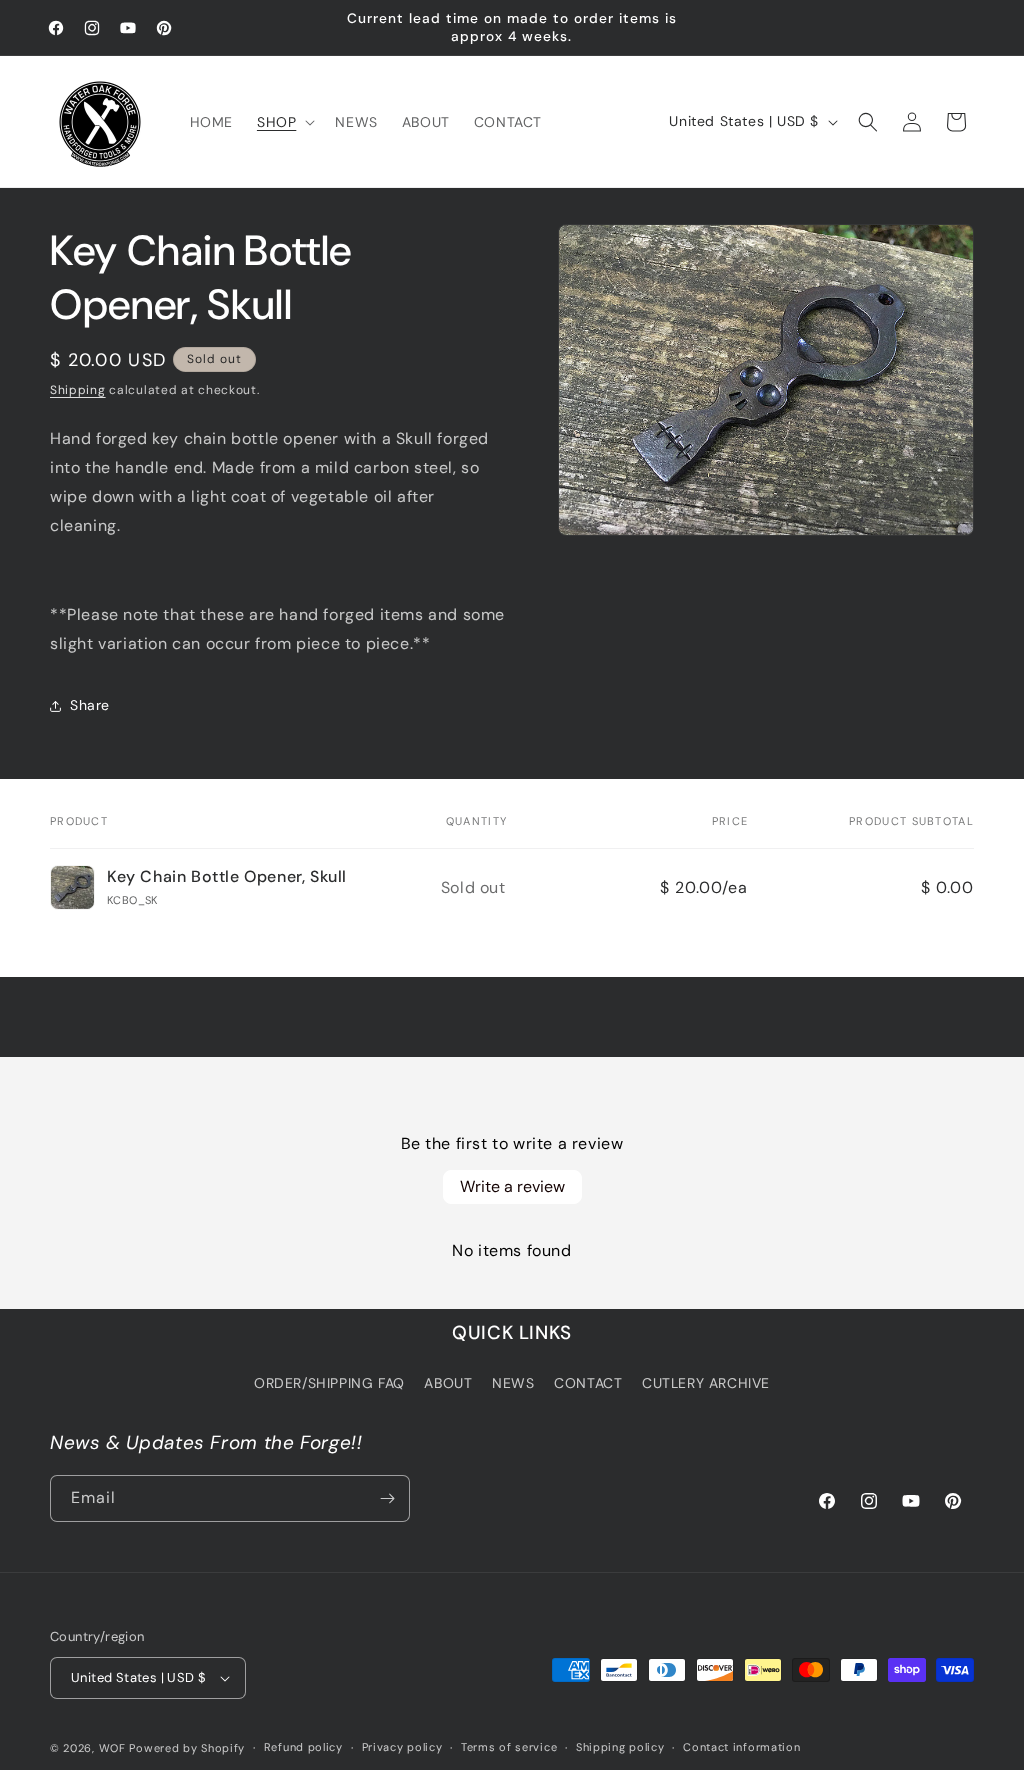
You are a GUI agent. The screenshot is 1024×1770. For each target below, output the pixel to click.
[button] (284, 122)
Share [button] (90, 705)
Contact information (741, 1747)
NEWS (513, 1383)
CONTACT (588, 1383)
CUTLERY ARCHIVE (706, 1383)
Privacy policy (402, 1747)
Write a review (512, 1186)
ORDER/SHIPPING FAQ (329, 1383)
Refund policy (303, 1747)
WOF (112, 1748)
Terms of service (509, 1747)
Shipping (78, 390)
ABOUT (448, 1383)
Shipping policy (620, 1747)
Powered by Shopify (187, 1748)
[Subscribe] (387, 1498)
